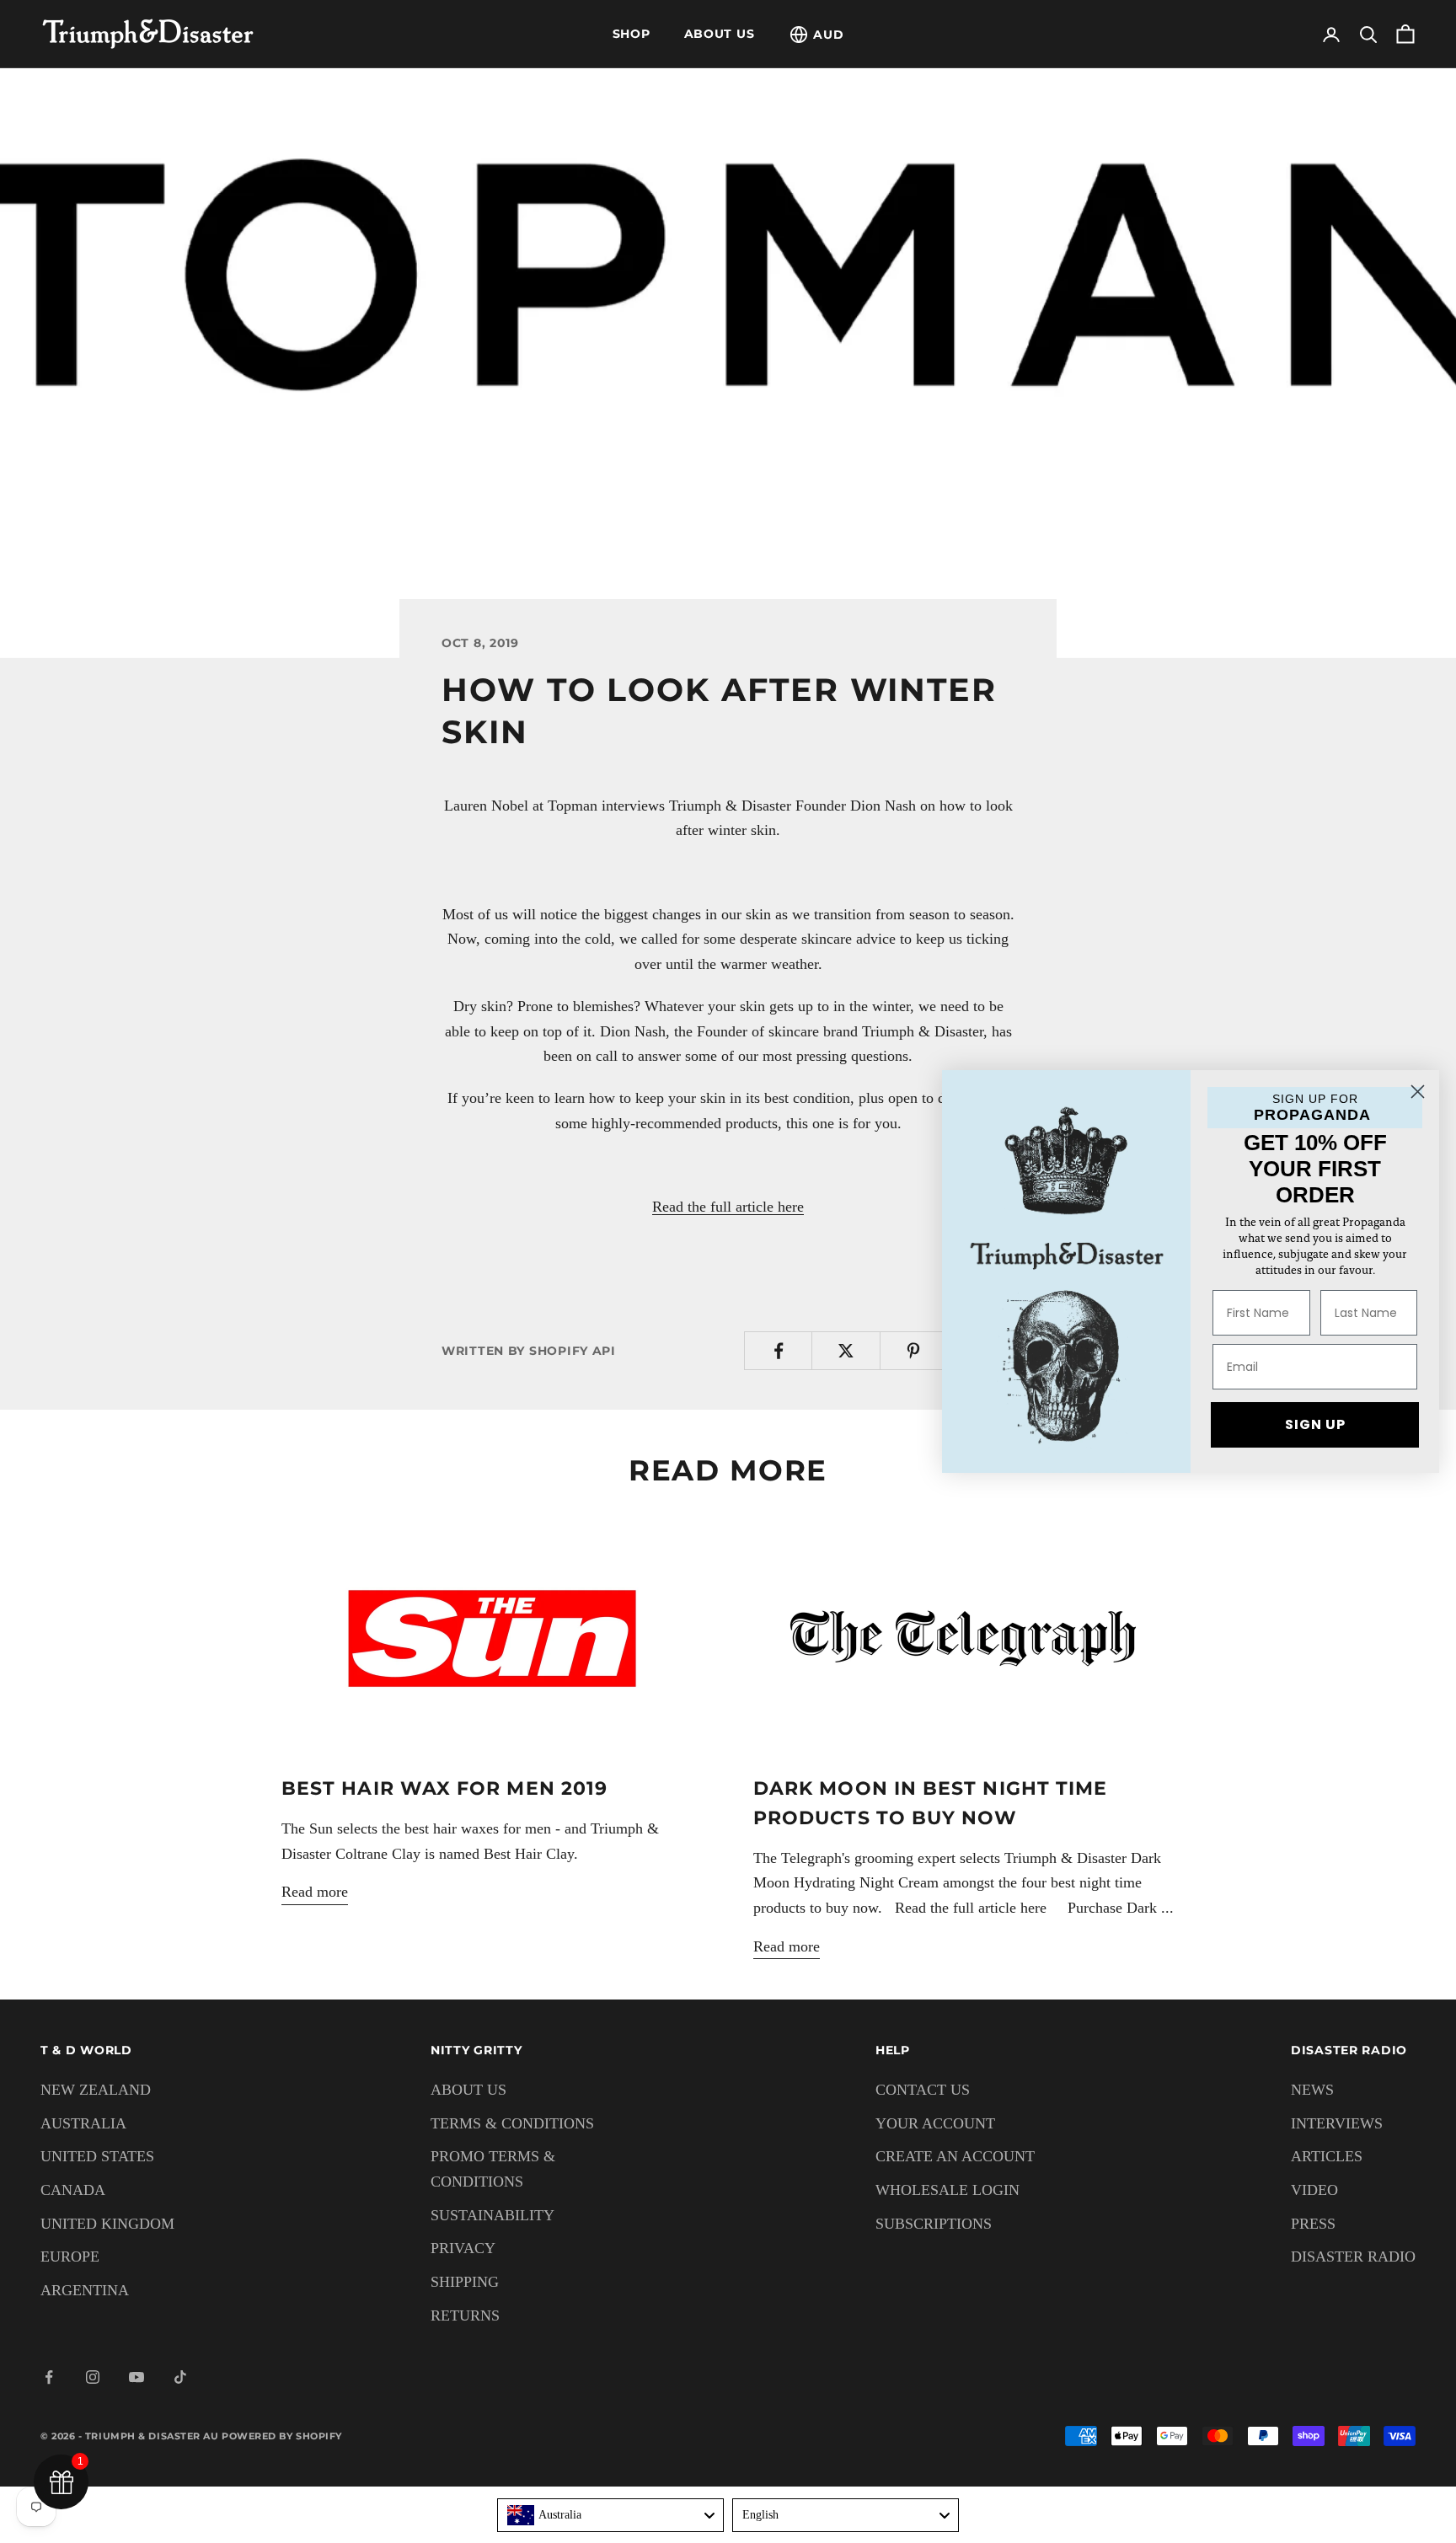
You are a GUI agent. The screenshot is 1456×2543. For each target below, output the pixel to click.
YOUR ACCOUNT (935, 2123)
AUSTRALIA (83, 2123)
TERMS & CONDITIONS (512, 2123)
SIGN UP (1315, 1424)
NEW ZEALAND (96, 2090)
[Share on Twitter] (846, 1351)
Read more (315, 1892)
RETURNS (465, 2315)
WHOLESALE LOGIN (947, 2190)
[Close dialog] (1418, 1092)
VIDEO (1314, 2190)
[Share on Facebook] (778, 1351)
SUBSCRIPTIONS (934, 2224)
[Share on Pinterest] (914, 1351)
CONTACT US (923, 2090)
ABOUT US (720, 34)
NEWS (1312, 2090)
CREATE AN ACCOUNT (955, 2156)
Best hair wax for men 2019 (444, 1788)
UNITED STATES (97, 2156)
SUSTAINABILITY (492, 2215)
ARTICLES (1327, 2156)
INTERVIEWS (1337, 2123)
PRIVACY (463, 2248)
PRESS (1313, 2224)
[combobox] (610, 2515)
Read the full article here (728, 1207)
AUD (828, 35)
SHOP (632, 34)
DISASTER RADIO (1353, 2257)
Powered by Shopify (282, 2436)
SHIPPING (465, 2282)
